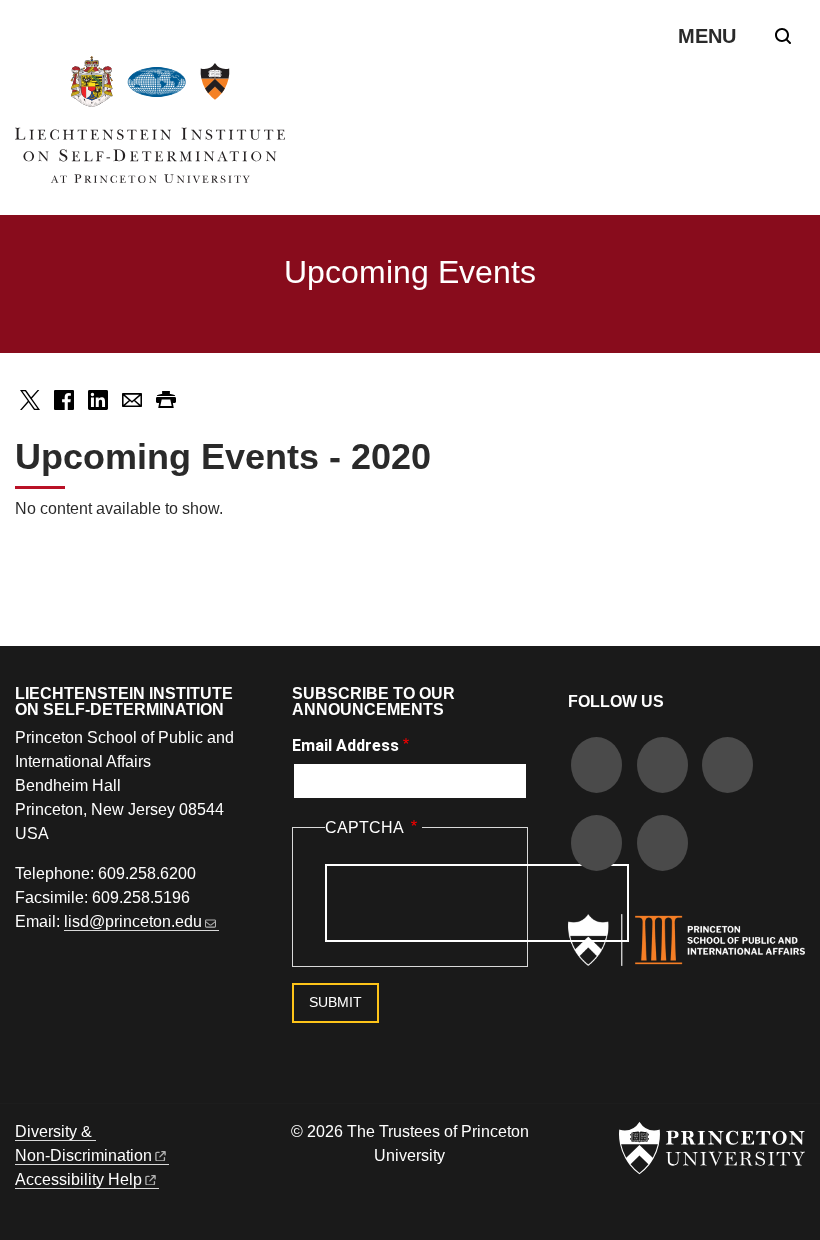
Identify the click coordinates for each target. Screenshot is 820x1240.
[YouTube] (662, 845)
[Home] (150, 127)
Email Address (345, 745)
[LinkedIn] (596, 845)
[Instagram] (727, 767)
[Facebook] (596, 767)
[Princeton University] (712, 1148)
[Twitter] (662, 767)
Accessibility (78, 1179)
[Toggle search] (783, 36)
